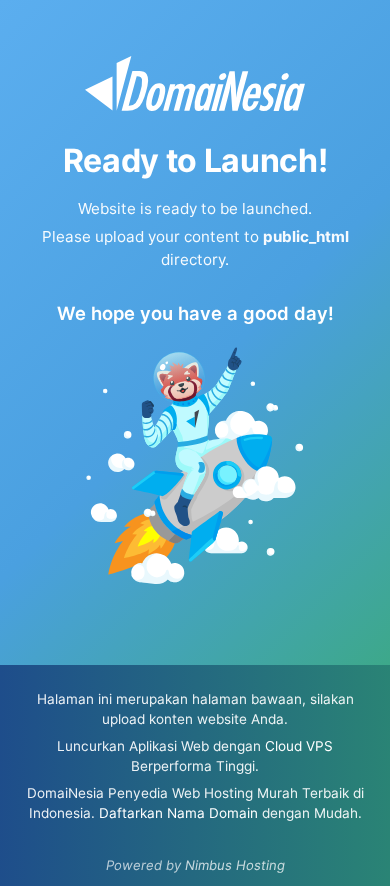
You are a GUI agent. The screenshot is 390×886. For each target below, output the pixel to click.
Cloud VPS (299, 746)
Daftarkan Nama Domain (178, 813)
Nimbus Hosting (235, 865)
